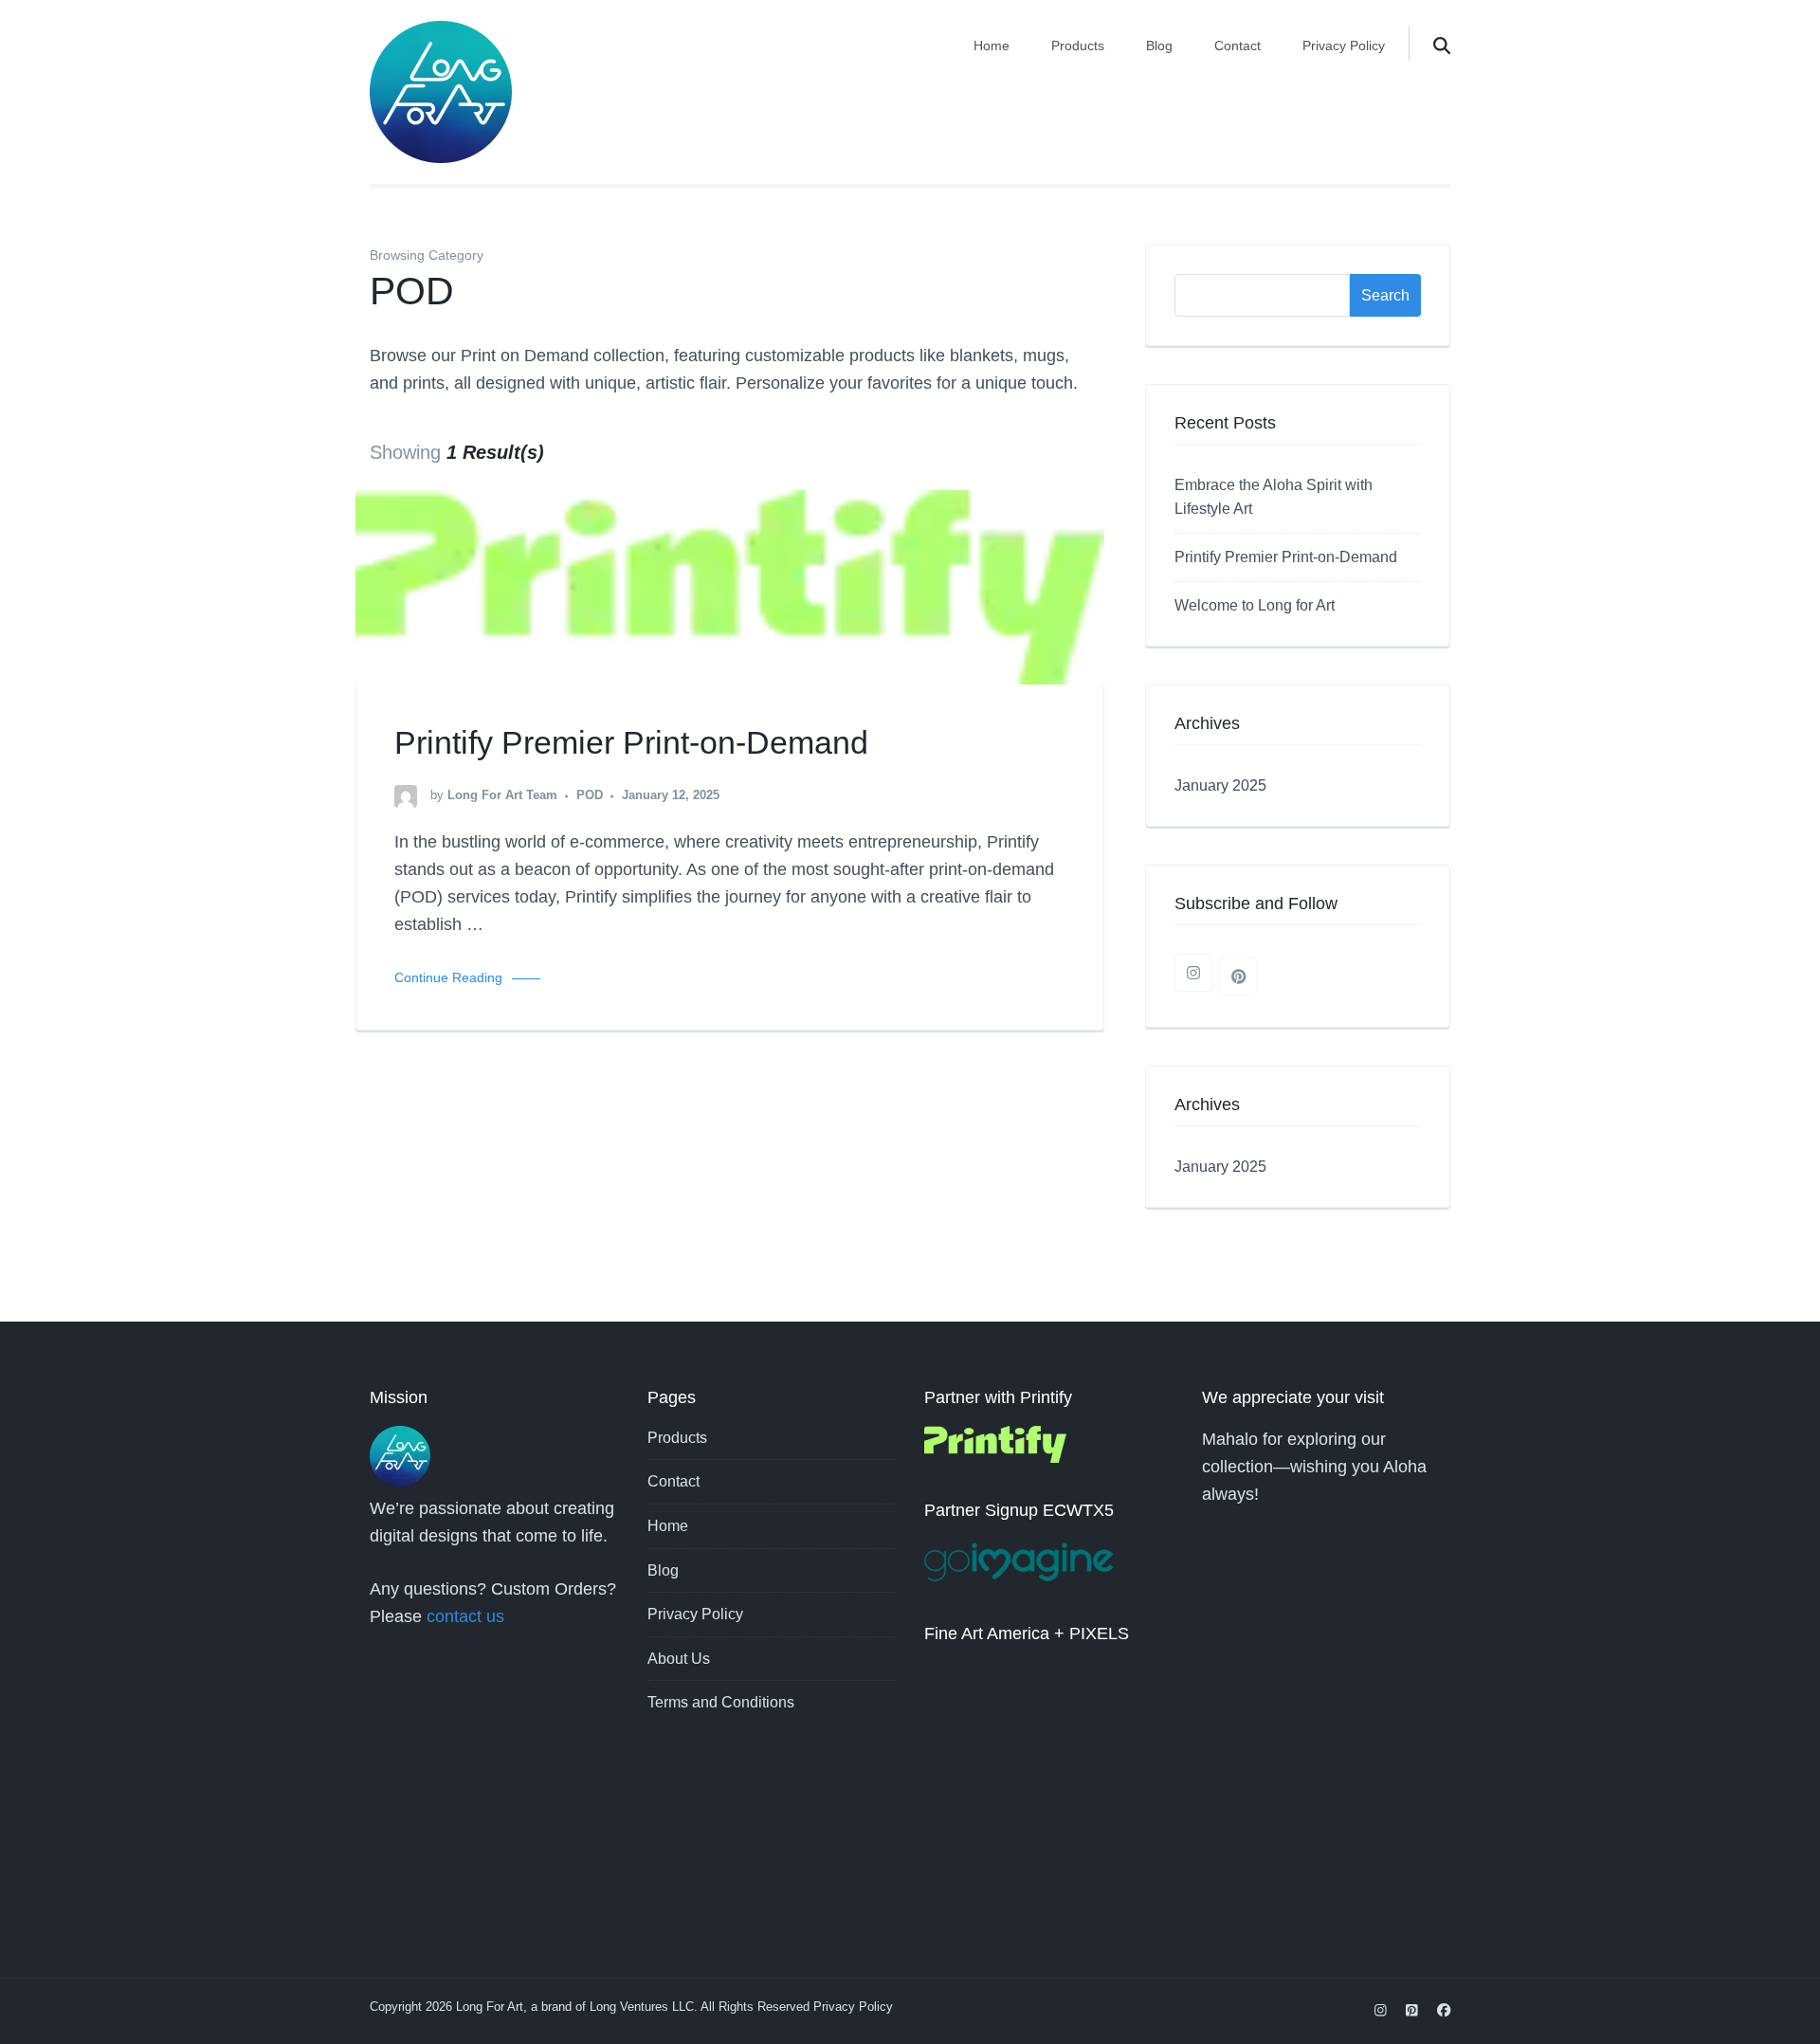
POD (590, 795)
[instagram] (1193, 973)
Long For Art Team (502, 795)
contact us (465, 1616)
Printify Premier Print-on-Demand (631, 742)
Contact (1238, 46)
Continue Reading (448, 977)
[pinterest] (1238, 976)
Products (1078, 46)
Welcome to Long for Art (1255, 605)
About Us (679, 1659)
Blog (1159, 46)
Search (1385, 295)
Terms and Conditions (721, 1702)
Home (992, 46)
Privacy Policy (1344, 46)
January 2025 (1220, 785)
